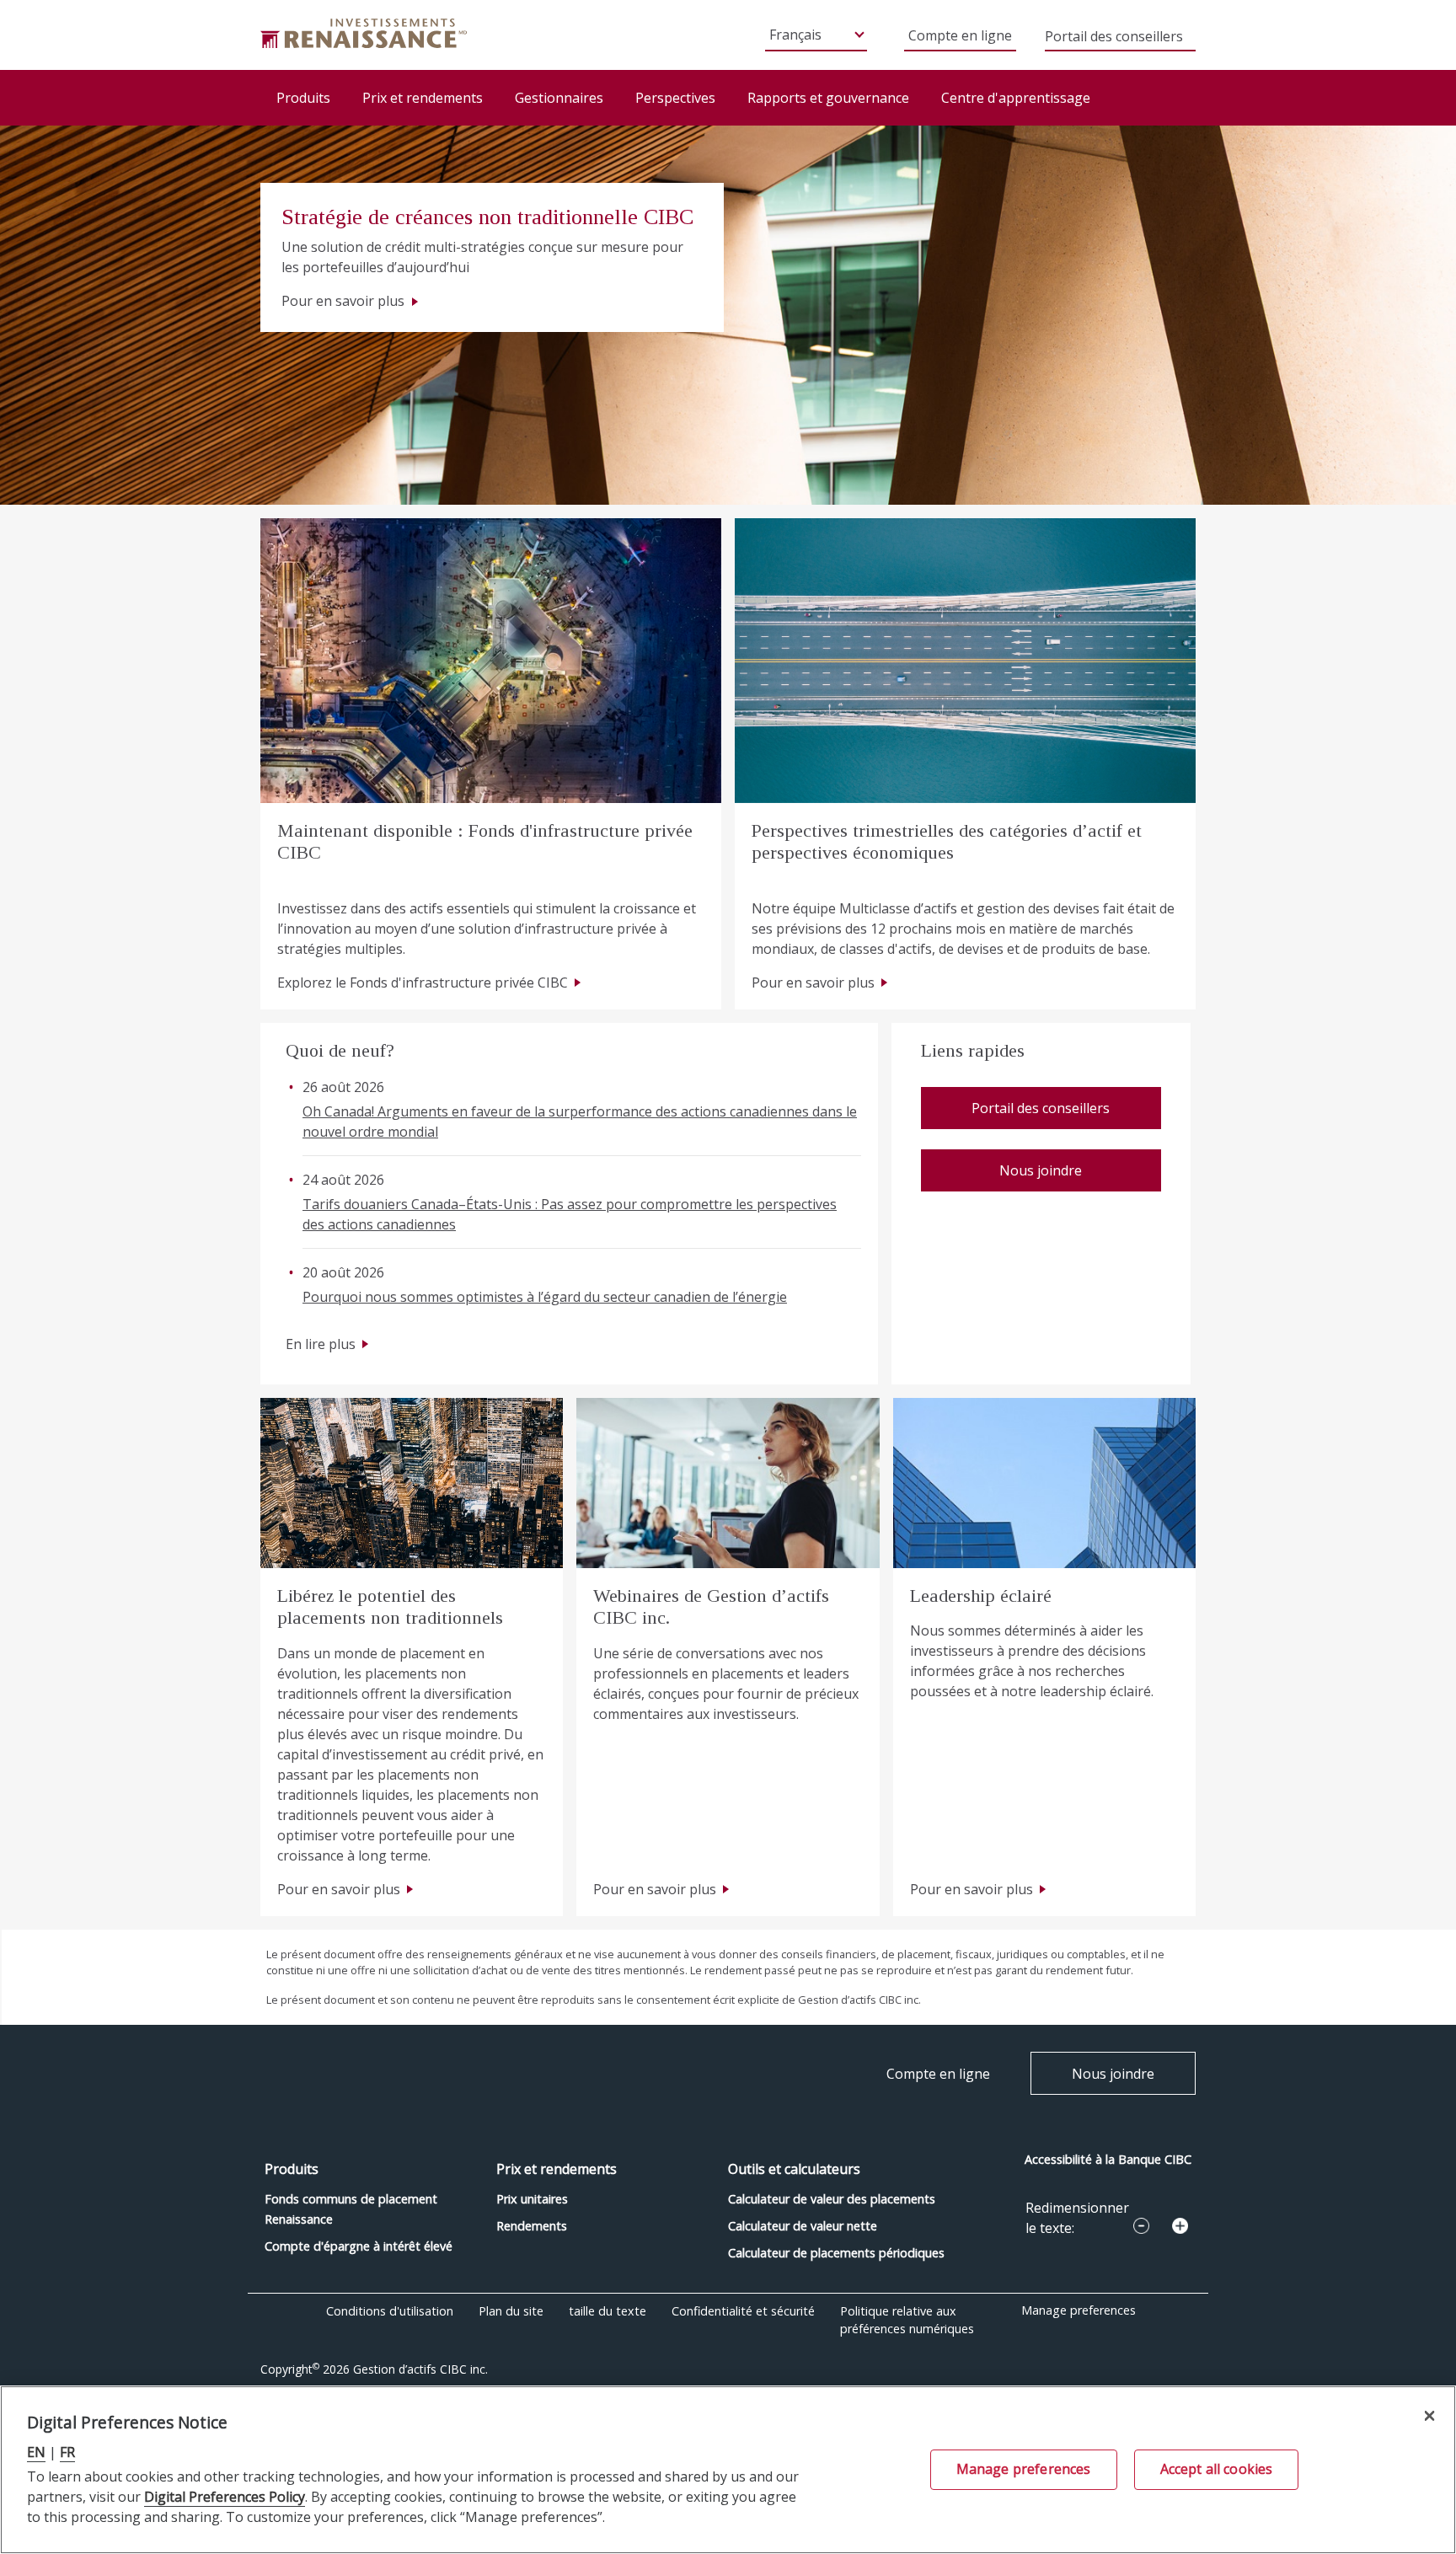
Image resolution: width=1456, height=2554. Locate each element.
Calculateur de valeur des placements (832, 2199)
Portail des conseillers (1114, 37)
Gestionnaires (559, 98)
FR (67, 2452)
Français (795, 35)
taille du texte (608, 2311)
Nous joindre (1041, 1170)
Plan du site (511, 2311)
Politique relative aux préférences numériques (907, 2320)
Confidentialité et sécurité (743, 2311)
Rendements (532, 2226)
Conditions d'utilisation (390, 2311)
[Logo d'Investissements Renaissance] (364, 32)
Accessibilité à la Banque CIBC (1108, 2159)
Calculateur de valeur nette (803, 2226)
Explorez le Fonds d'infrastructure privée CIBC (423, 983)
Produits (303, 98)
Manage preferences (1079, 2310)
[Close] (1429, 2415)
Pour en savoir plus (345, 301)
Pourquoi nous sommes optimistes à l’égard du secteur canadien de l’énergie (545, 1297)
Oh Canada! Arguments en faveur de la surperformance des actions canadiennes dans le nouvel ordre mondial (580, 1122)
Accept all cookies (1217, 2469)
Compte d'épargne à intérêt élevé (359, 2246)
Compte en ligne (960, 35)
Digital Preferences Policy (225, 2497)
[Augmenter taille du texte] (1180, 2226)
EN (36, 2452)
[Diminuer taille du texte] (1141, 2226)
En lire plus (321, 1344)
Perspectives (675, 98)
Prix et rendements (423, 98)
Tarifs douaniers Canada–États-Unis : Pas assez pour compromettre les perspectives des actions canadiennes (570, 1214)
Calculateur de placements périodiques (836, 2253)
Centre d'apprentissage (1016, 98)
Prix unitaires (532, 2199)
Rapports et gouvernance (828, 98)
